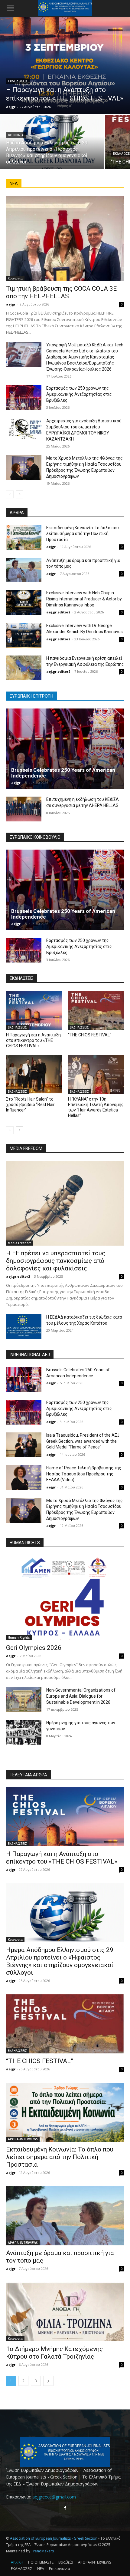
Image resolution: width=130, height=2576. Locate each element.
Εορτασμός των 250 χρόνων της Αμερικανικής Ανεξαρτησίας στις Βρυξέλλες (79, 394)
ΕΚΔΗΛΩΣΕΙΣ (18, 81)
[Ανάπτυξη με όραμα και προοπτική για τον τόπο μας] (24, 570)
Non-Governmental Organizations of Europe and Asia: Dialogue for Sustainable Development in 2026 (81, 1696)
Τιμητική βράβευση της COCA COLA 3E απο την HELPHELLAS (61, 292)
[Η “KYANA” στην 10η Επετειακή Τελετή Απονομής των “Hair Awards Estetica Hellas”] (96, 1075)
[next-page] (19, 494)
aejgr (11, 304)
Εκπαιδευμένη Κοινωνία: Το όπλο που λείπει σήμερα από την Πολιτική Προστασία (83, 534)
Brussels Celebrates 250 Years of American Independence (63, 773)
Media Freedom (20, 1243)
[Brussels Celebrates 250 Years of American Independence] (65, 749)
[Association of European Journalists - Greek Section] (65, 2452)
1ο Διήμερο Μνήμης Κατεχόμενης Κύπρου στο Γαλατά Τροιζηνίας (54, 2353)
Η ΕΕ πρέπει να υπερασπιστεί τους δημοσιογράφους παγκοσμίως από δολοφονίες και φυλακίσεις (56, 1261)
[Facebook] (65, 2508)
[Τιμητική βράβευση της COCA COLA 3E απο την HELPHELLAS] (65, 238)
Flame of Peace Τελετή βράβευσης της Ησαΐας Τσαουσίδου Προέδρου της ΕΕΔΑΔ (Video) (84, 1474)
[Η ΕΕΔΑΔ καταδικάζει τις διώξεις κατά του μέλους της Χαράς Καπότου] (24, 1326)
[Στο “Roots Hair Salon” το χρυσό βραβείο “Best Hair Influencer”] (34, 1075)
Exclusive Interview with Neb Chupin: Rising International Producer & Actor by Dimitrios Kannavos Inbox (84, 599)
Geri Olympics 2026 (34, 1648)
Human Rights (19, 1637)
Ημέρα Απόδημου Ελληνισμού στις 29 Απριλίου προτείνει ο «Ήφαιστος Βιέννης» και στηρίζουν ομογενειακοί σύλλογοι (60, 1961)
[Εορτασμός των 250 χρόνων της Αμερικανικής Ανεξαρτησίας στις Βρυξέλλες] (24, 398)
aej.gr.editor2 (58, 612)
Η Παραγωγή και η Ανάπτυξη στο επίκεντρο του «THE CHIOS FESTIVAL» (33, 1040)
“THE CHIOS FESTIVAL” (90, 1035)
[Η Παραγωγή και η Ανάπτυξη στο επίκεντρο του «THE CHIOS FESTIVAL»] (65, 65)
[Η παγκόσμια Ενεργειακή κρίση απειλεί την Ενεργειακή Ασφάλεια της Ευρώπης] (24, 668)
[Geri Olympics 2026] (65, 1598)
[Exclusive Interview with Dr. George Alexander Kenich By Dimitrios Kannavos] (24, 635)
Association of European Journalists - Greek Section (54, 2538)
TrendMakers (42, 2551)
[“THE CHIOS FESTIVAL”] (96, 1010)
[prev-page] (10, 494)
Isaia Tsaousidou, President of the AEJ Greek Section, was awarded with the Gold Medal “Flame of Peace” (83, 1441)
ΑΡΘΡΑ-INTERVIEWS (23, 2139)
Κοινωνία (16, 135)
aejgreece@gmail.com (54, 2497)
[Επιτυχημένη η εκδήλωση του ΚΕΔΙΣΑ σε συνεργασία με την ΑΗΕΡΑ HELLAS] (24, 809)
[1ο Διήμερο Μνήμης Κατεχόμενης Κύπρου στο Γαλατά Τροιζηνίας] (65, 2312)
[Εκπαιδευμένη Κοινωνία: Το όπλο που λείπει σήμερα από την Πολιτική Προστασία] (24, 537)
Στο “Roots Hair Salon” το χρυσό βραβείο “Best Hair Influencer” (30, 1105)
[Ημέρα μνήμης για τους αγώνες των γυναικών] (24, 1732)
